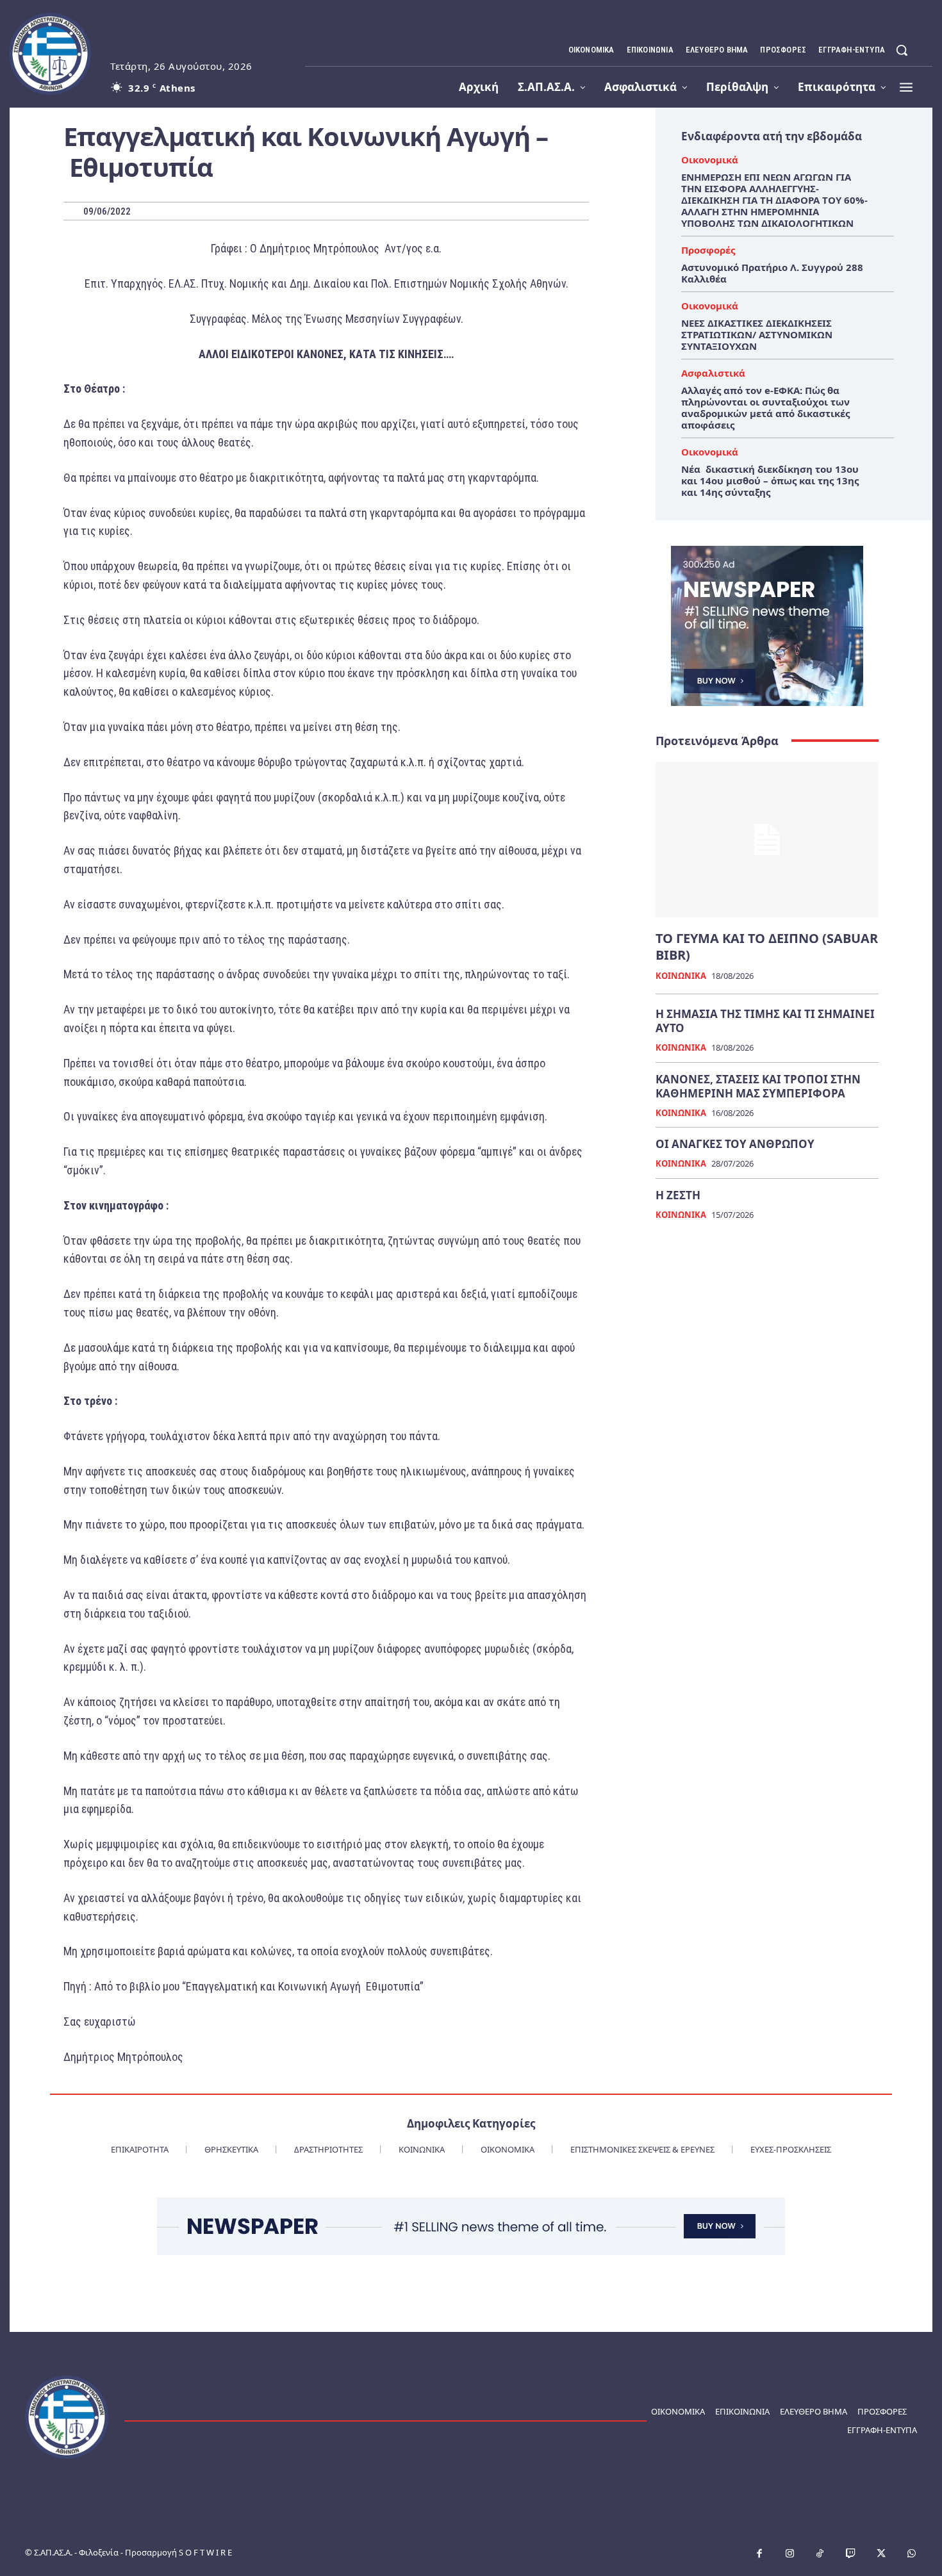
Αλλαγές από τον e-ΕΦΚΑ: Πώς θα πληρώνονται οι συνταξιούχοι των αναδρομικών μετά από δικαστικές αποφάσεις (765, 407)
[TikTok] (820, 2554)
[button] (902, 50)
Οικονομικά (710, 160)
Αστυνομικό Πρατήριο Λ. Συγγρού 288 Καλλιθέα (772, 273)
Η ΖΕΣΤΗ (678, 1195)
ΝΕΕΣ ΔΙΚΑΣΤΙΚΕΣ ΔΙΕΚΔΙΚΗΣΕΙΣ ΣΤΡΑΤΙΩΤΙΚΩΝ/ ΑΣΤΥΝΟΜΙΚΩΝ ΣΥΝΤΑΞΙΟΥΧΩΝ (757, 334)
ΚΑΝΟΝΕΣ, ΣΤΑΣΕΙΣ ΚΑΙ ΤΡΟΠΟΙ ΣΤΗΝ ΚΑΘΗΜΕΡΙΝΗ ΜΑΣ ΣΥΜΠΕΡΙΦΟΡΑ (758, 1086)
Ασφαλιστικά (713, 373)
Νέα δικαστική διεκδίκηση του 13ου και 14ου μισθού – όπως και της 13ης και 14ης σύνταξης (770, 480)
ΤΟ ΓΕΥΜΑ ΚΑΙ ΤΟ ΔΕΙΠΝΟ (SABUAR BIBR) (767, 947)
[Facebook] (759, 2554)
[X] (881, 2554)
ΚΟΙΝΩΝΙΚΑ (681, 976)
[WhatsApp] (912, 2554)
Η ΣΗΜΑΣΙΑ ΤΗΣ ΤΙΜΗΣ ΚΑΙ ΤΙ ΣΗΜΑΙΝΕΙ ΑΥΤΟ (765, 1021)
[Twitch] (851, 2554)
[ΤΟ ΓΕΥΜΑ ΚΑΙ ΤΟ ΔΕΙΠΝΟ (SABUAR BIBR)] (767, 840)
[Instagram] (790, 2554)
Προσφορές (708, 250)
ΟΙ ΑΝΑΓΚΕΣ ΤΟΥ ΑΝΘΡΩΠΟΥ (735, 1144)
